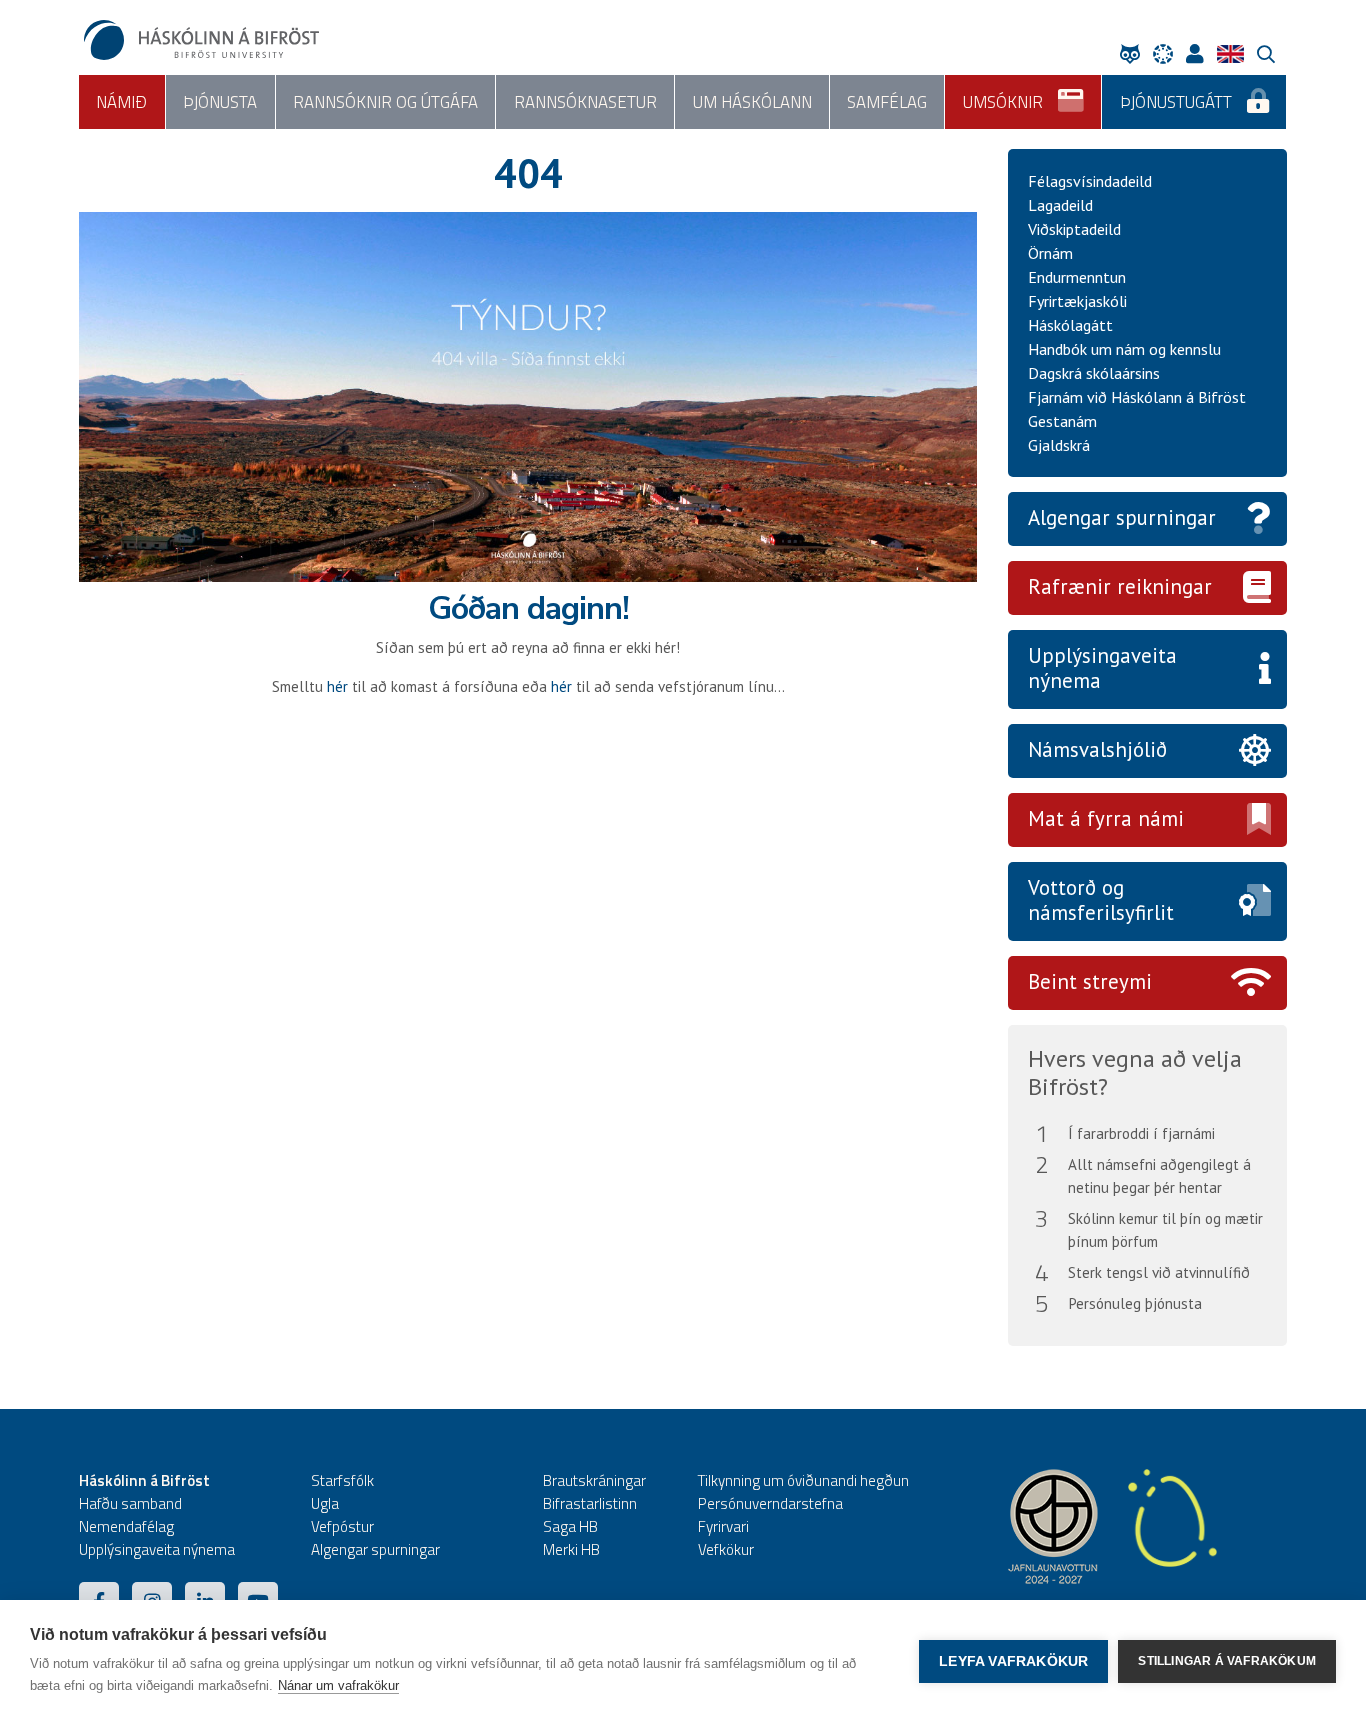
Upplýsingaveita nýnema (1102, 668)
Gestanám (1062, 421)
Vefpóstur (342, 1526)
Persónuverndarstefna (770, 1503)
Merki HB (571, 1549)
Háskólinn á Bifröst (144, 1480)
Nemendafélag (126, 1526)
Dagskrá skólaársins (1094, 373)
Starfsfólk (342, 1480)
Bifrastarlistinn (590, 1503)
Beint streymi (1090, 981)
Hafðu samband (130, 1503)
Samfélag (887, 102)
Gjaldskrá (1059, 445)
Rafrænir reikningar (1120, 586)
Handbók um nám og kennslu (1124, 349)
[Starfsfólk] (1200, 53)
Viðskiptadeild (1074, 229)
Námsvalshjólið (1097, 749)
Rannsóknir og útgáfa (385, 102)
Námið (121, 102)
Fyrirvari (723, 1526)
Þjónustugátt (1176, 102)
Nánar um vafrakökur (338, 1685)
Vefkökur (726, 1549)
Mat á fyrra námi (1106, 818)
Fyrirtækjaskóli (1077, 301)
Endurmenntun (1077, 277)
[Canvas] (1168, 53)
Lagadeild (1060, 205)
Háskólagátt (1070, 325)
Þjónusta (220, 102)
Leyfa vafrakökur (1013, 1661)
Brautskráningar (594, 1480)
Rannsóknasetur (585, 102)
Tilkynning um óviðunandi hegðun (803, 1480)
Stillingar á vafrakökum (1227, 1661)
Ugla (325, 1503)
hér (337, 686)
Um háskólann (752, 102)
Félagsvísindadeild (1090, 181)
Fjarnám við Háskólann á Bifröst (1137, 397)
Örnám (1050, 253)
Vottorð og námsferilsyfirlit (1101, 900)
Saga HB (570, 1526)
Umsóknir (1003, 102)
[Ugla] (1135, 53)
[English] (1235, 53)
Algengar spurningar (1122, 517)
